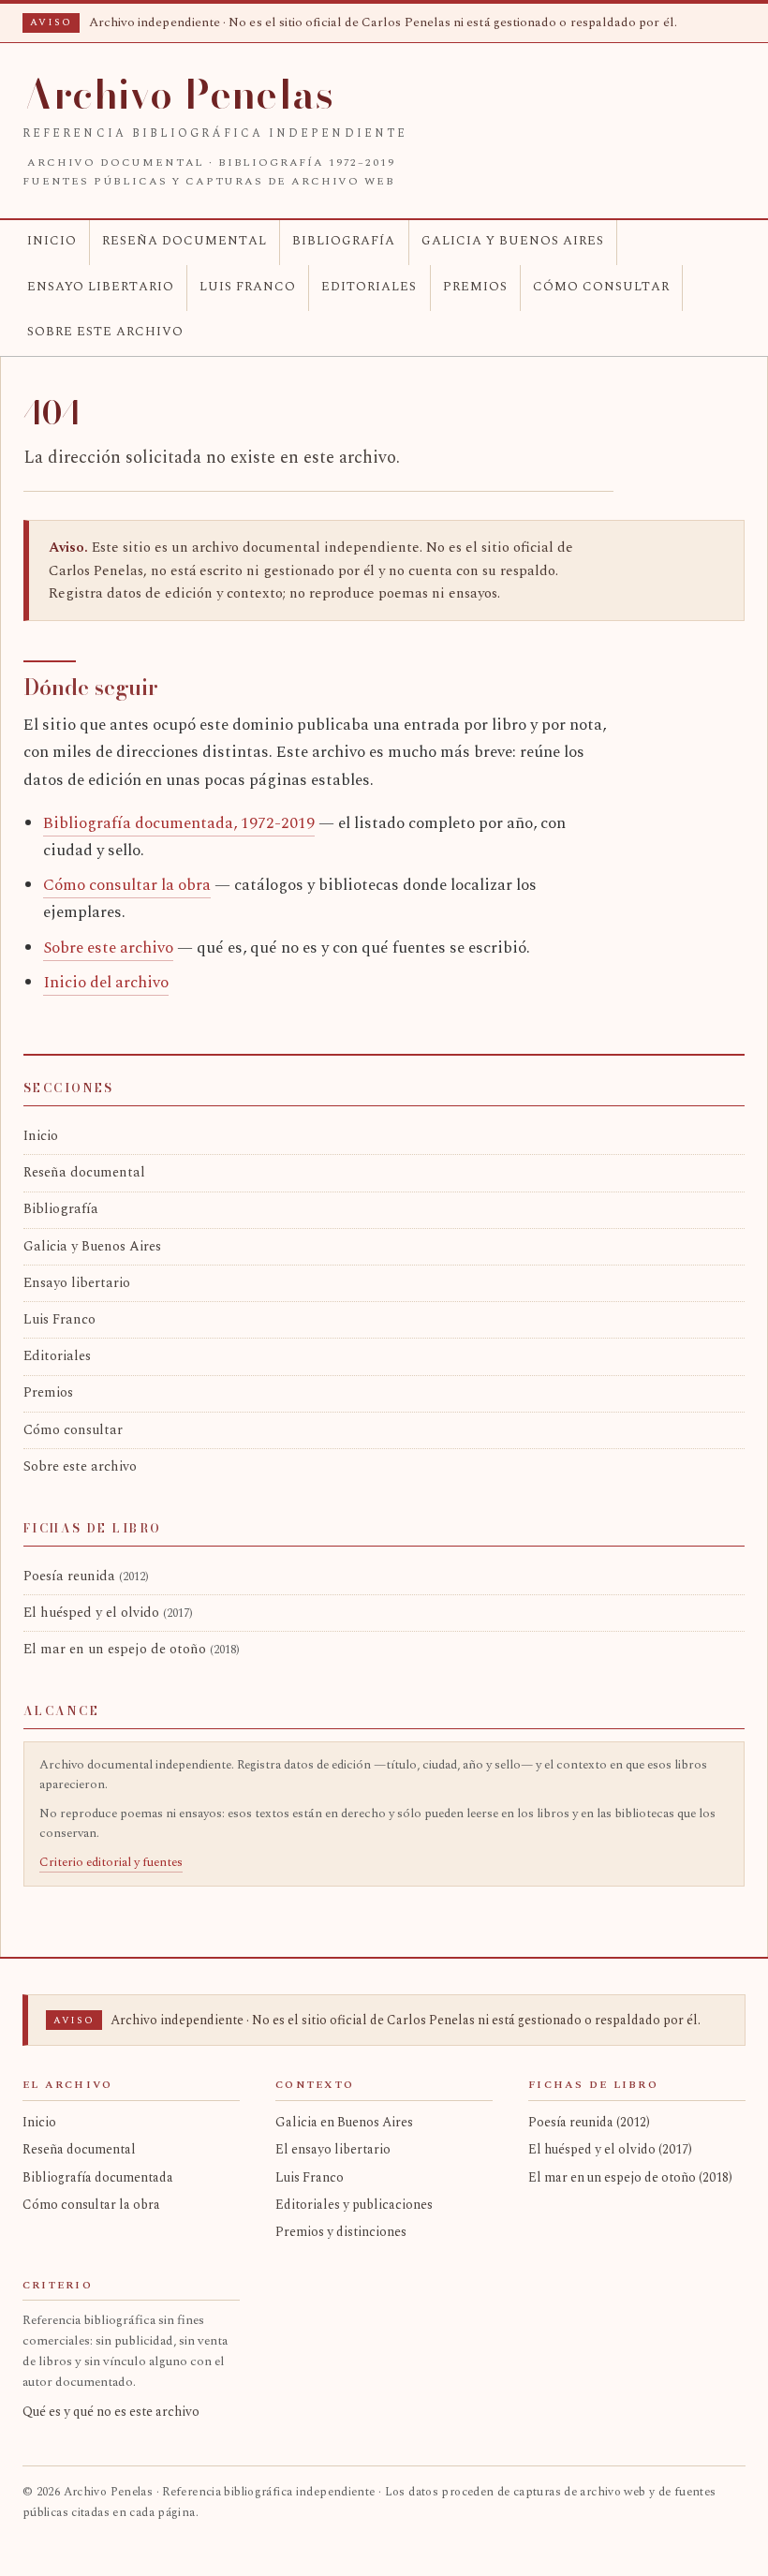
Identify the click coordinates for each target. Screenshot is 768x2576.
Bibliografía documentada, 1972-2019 (179, 823)
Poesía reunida (86, 1577)
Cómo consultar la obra (127, 885)
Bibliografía (344, 241)
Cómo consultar (601, 287)
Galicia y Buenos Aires (513, 241)
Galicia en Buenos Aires (344, 2122)
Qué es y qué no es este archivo (111, 2412)
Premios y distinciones (341, 2232)
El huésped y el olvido (108, 1613)
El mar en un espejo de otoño (132, 1650)
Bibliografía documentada (98, 2177)
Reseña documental (185, 241)
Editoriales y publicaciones (354, 2205)
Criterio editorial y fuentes (111, 1862)
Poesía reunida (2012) (589, 2122)
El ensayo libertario (333, 2149)
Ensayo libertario (101, 287)
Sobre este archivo (105, 332)
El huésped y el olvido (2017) (610, 2149)
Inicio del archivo (106, 983)
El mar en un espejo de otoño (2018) (630, 2177)
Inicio (52, 241)
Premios (475, 287)
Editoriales (369, 287)
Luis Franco (248, 287)
